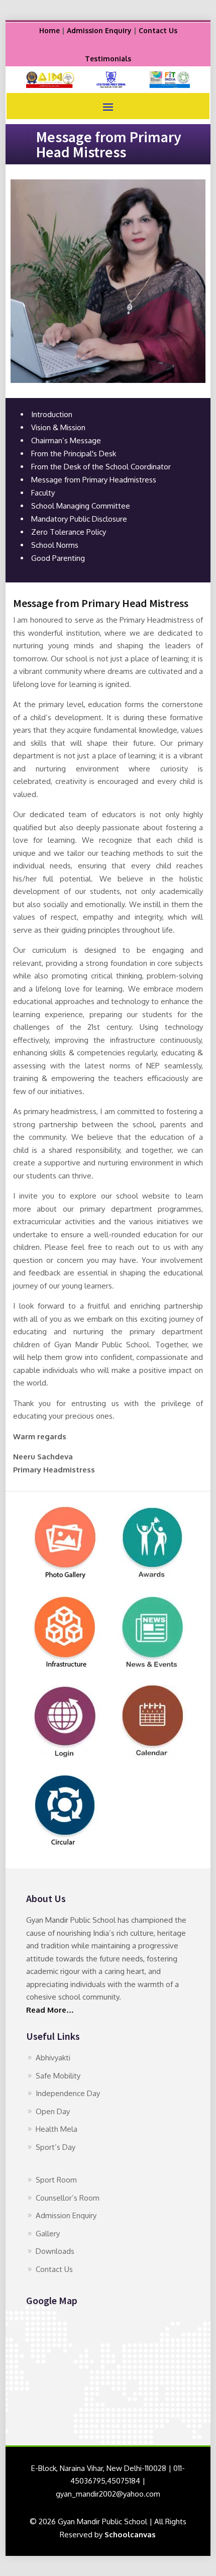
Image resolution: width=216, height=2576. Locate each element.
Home (49, 30)
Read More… (50, 2010)
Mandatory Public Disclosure (79, 519)
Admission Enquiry (99, 30)
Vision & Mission (58, 427)
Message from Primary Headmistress (94, 480)
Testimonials (108, 59)
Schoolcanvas (130, 2535)
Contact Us (158, 30)
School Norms (55, 545)
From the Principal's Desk (74, 454)
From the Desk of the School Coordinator (101, 467)
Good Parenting (58, 558)
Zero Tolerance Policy (69, 532)
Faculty (43, 493)
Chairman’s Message (66, 440)
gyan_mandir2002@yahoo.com (108, 2494)
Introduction (52, 414)
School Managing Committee (81, 506)
